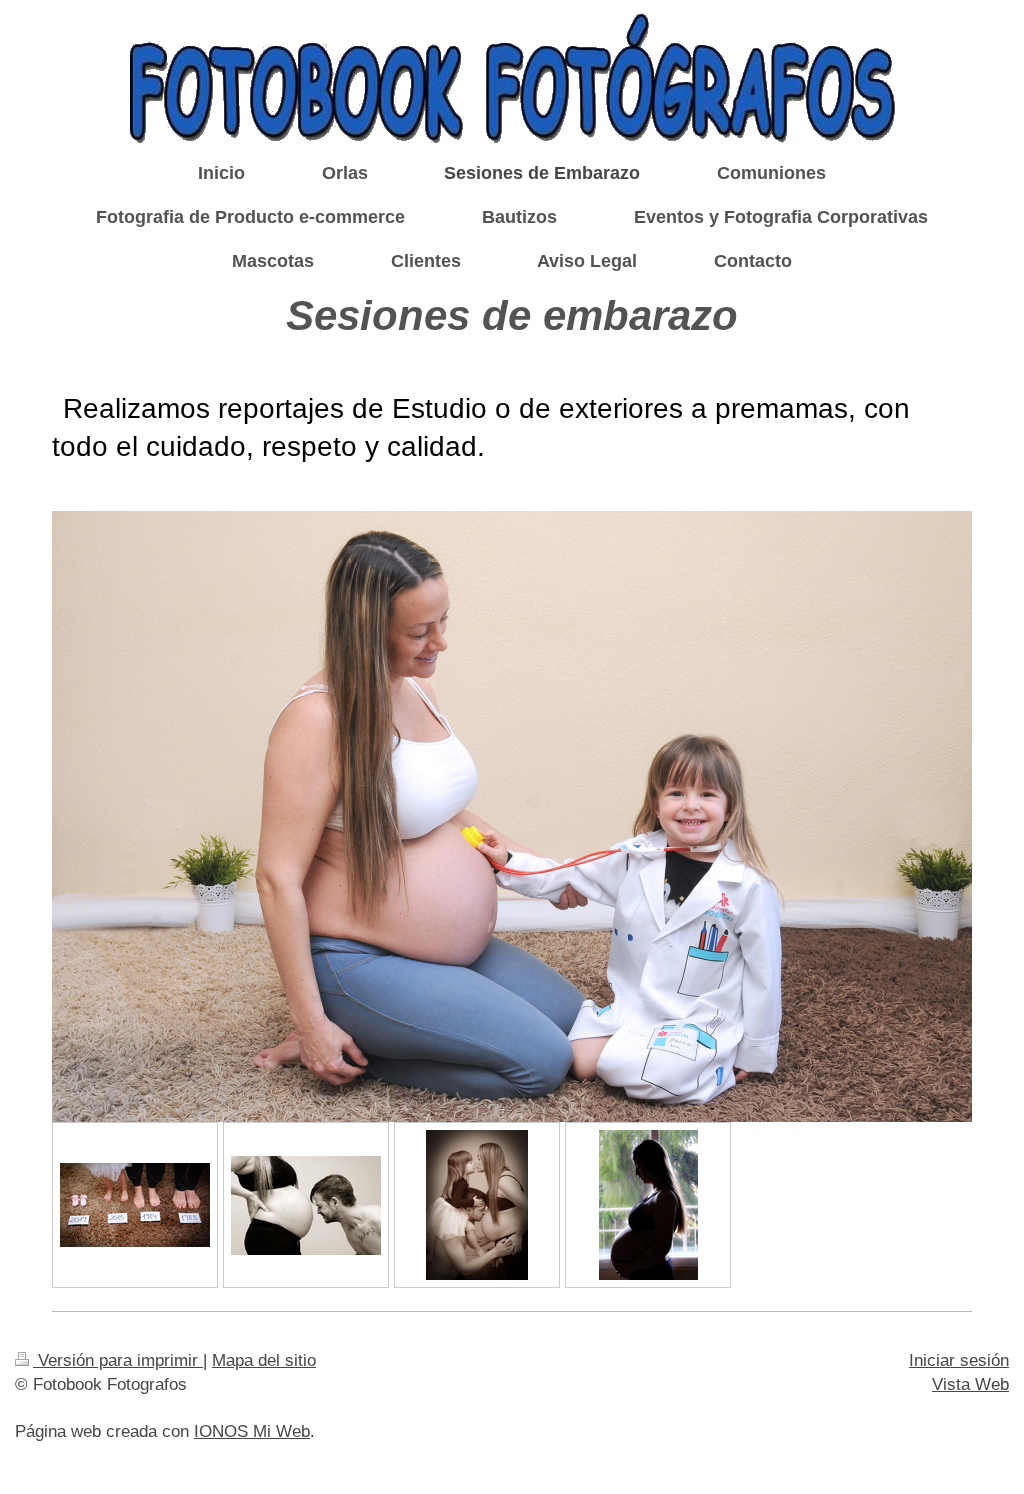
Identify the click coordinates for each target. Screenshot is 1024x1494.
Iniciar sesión (959, 1360)
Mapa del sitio (264, 1360)
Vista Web (970, 1384)
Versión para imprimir (118, 1360)
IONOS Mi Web (252, 1431)
